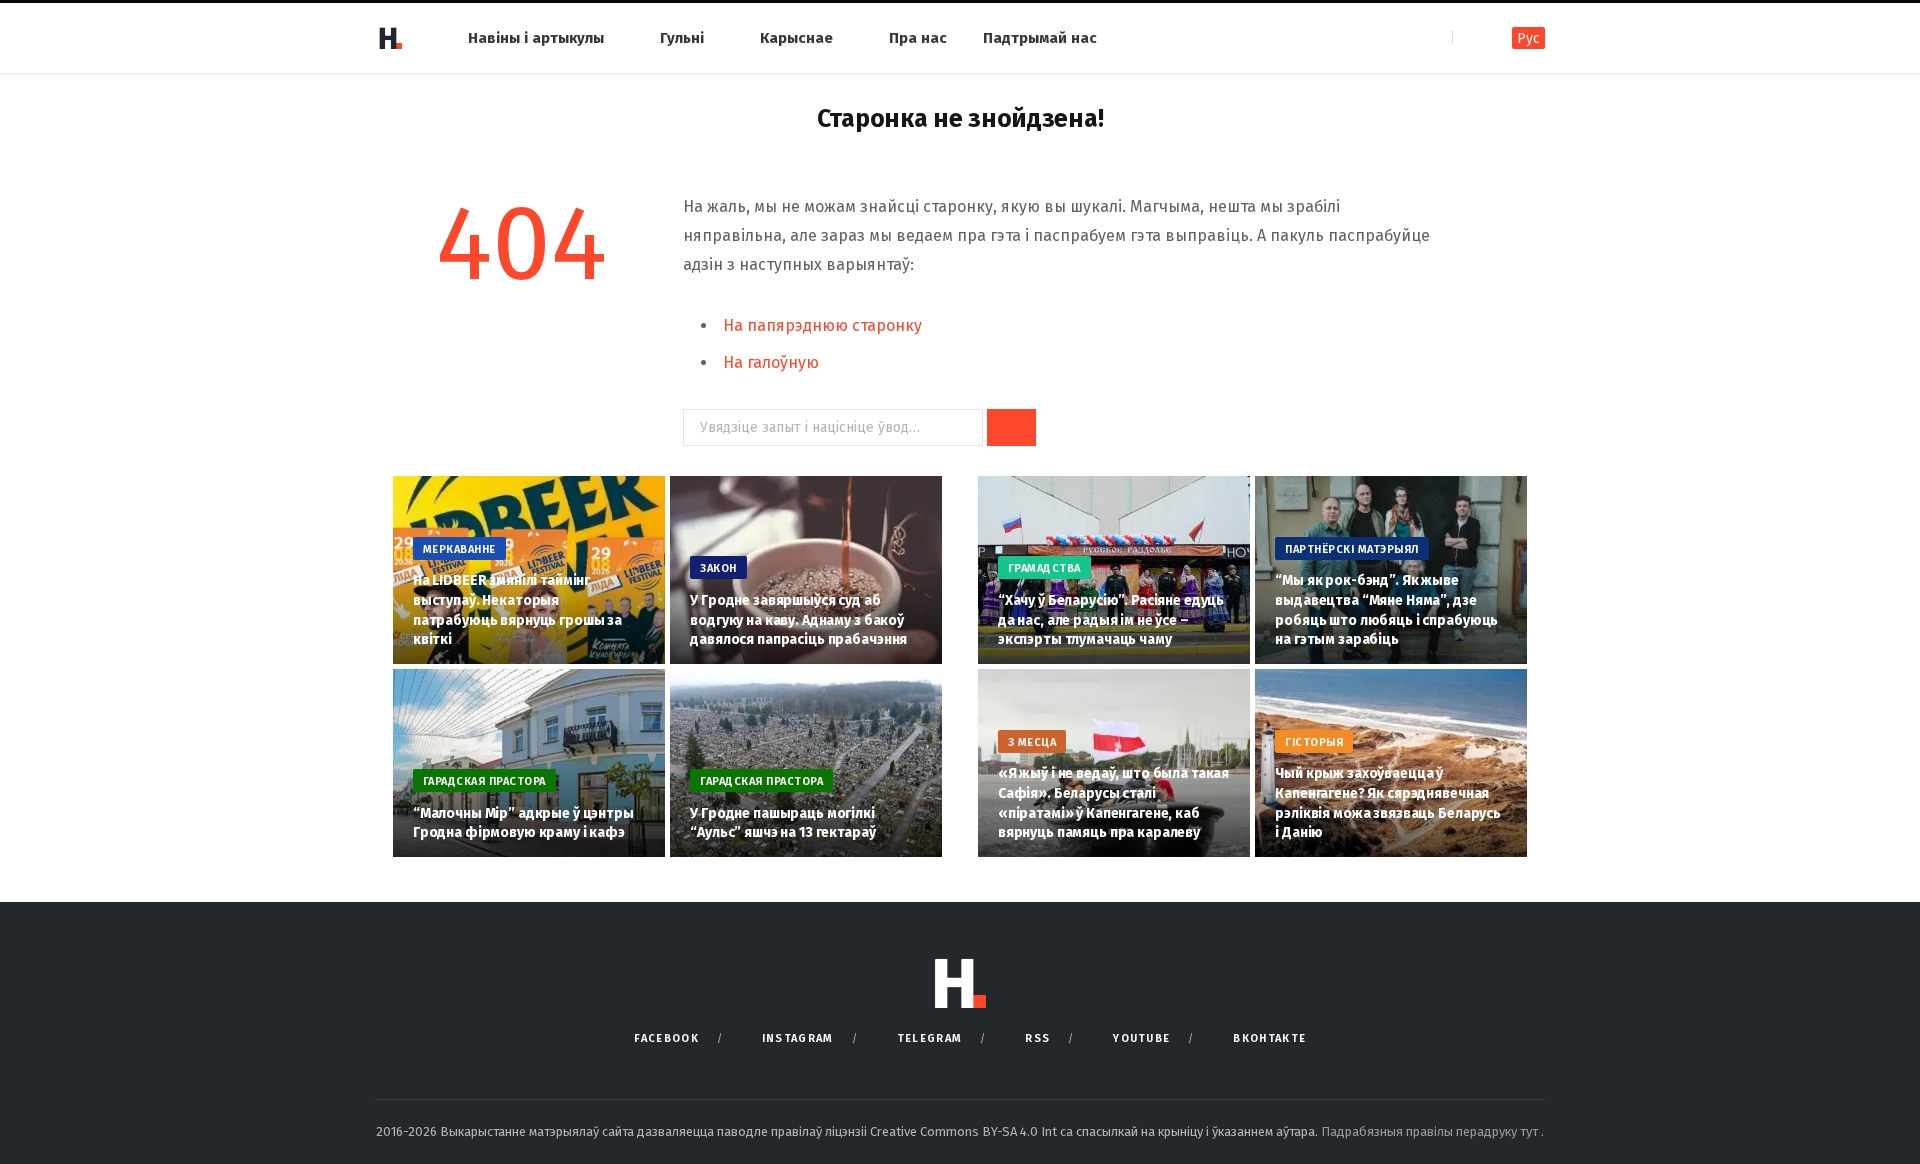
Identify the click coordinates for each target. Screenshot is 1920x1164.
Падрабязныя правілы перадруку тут (1431, 1131)
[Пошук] (1469, 37)
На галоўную (771, 362)
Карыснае (796, 38)
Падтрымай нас (1040, 38)
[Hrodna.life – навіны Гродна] (390, 38)
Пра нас (918, 38)
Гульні (682, 38)
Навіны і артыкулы (536, 38)
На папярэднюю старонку (822, 325)
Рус (1528, 38)
